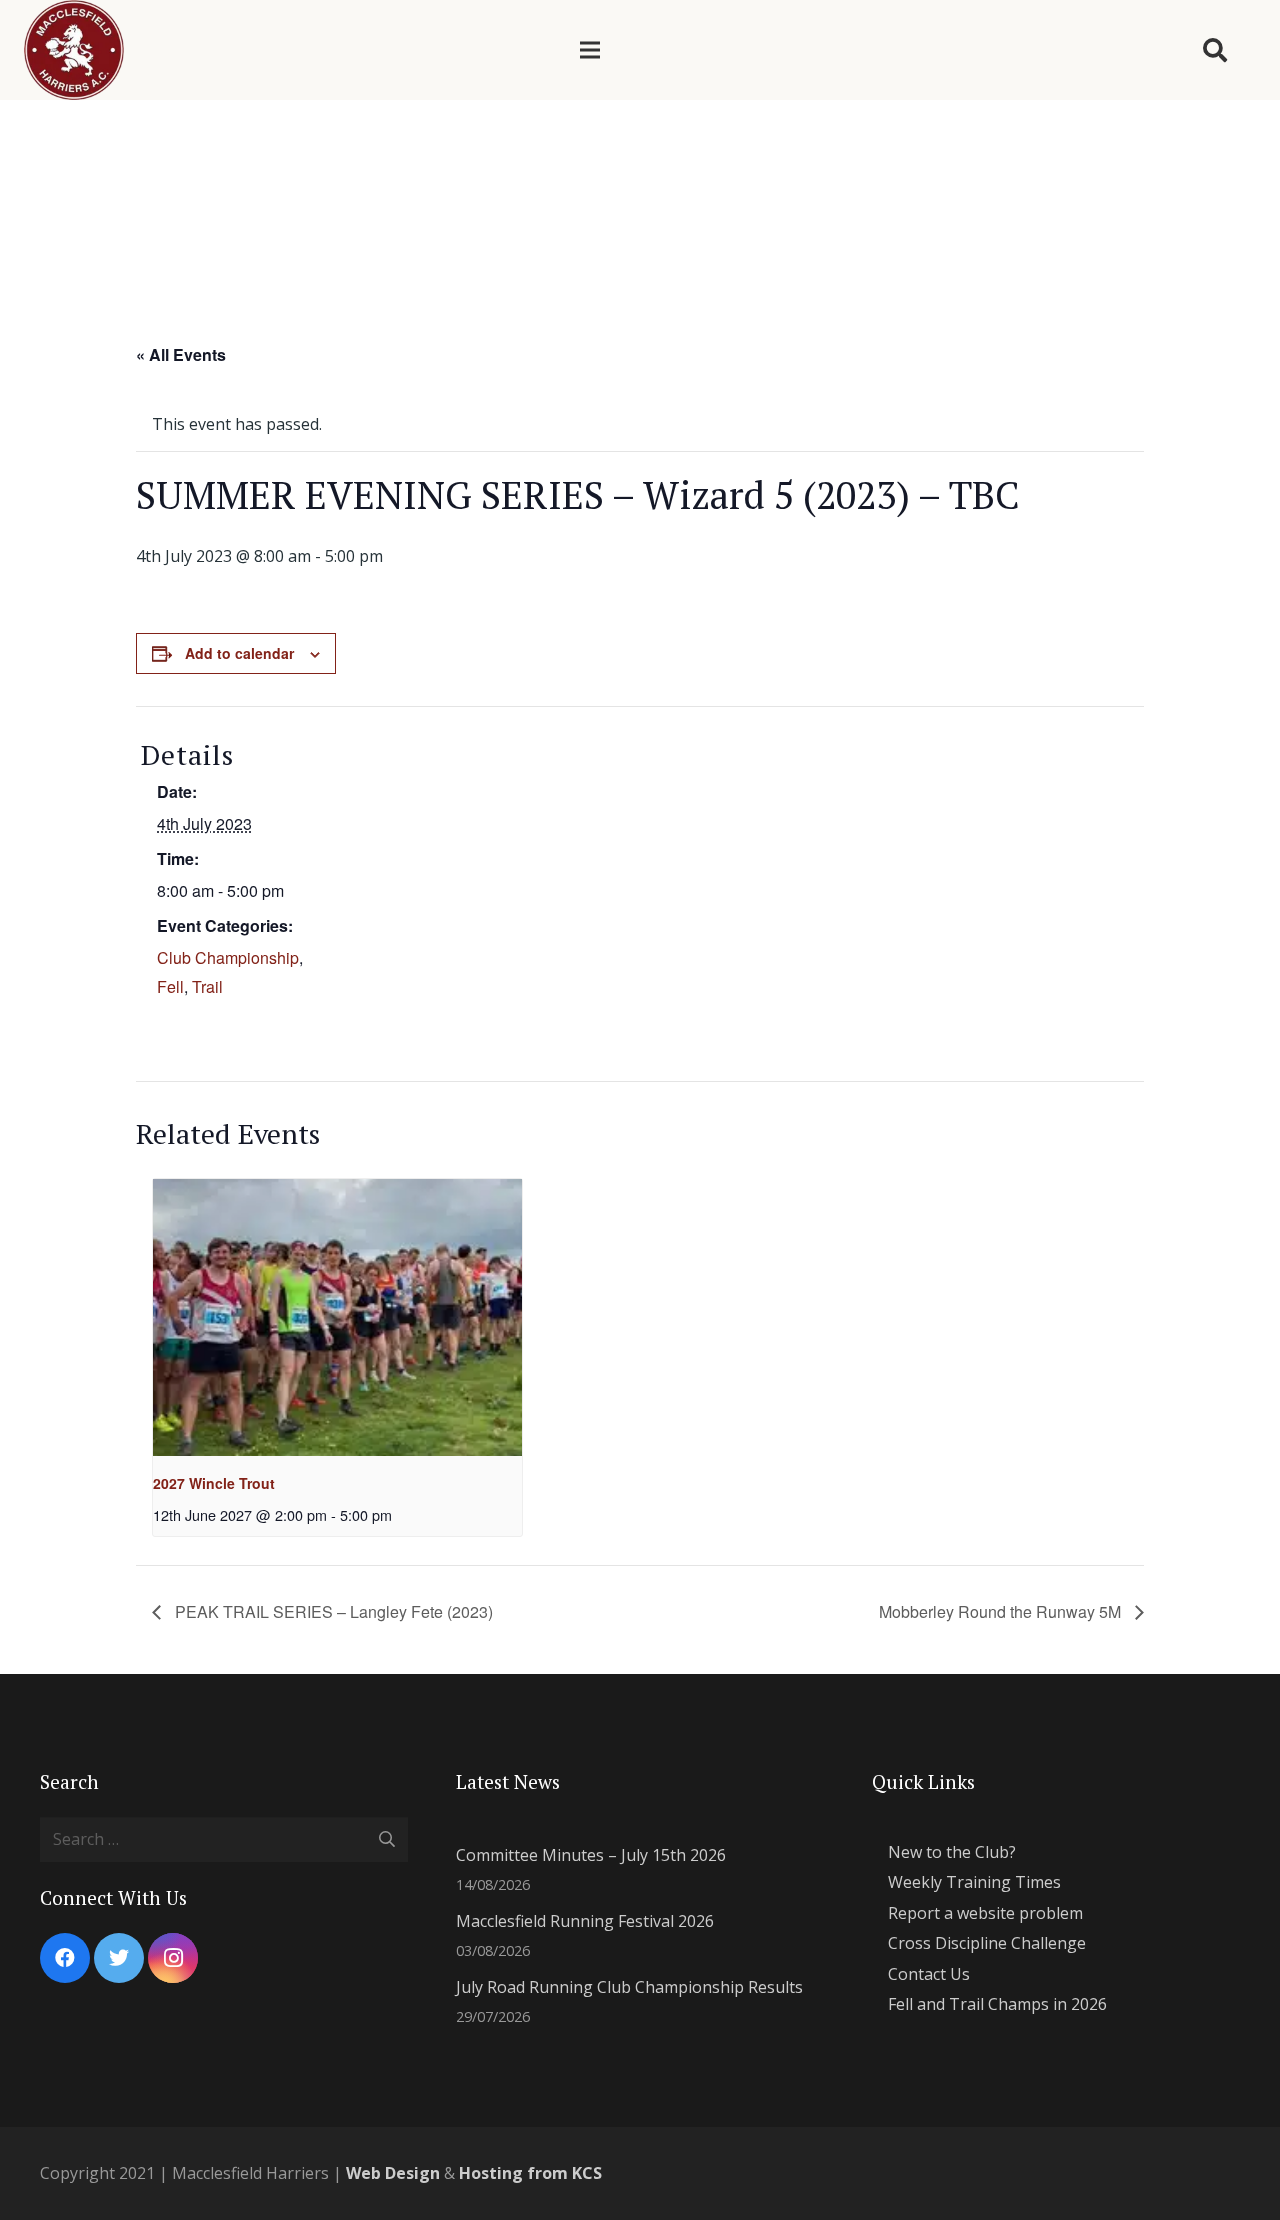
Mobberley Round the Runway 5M (1002, 1611)
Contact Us (929, 1974)
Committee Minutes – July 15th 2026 (591, 1855)
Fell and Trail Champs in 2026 (997, 2004)
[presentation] (337, 1317)
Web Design (393, 2173)
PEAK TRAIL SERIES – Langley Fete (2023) (332, 1611)
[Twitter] (119, 1958)
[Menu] (590, 50)
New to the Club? (952, 1852)
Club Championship (228, 957)
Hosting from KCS (530, 2173)
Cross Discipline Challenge (987, 1943)
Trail (207, 986)
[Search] (1214, 50)
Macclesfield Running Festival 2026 (585, 1921)
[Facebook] (65, 1958)
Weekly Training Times (974, 1882)
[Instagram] (173, 1958)
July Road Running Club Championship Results (629, 1987)
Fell (170, 986)
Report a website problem (985, 1913)
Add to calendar (239, 653)
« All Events (181, 354)
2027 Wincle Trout (214, 1483)
